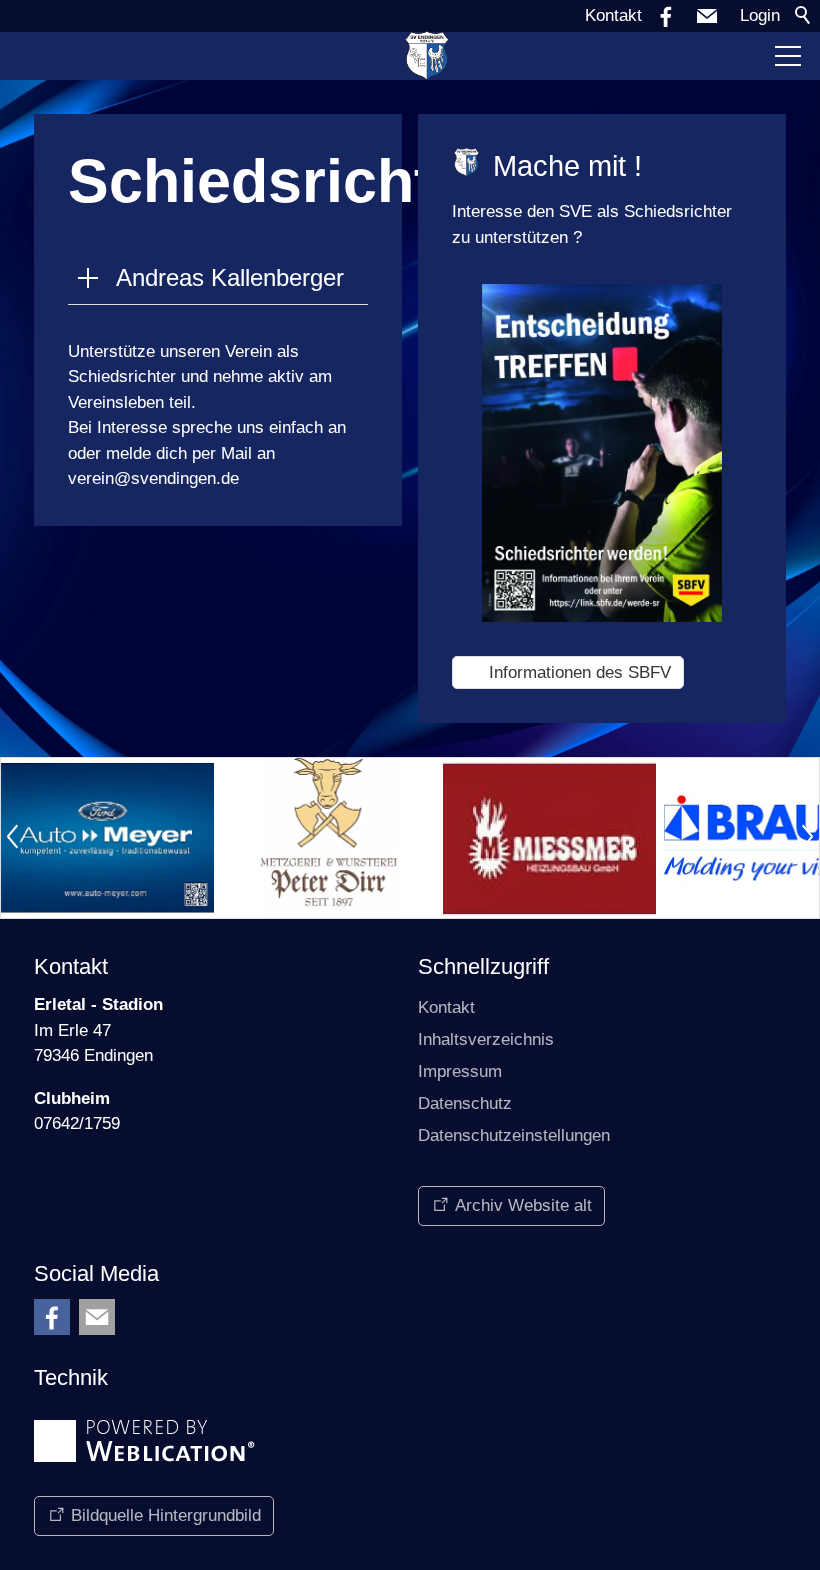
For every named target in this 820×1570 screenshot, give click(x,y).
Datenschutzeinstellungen (514, 1135)
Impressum (460, 1071)
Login (760, 15)
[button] (707, 16)
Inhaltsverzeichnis (486, 1039)
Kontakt (613, 15)
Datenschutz (465, 1103)
